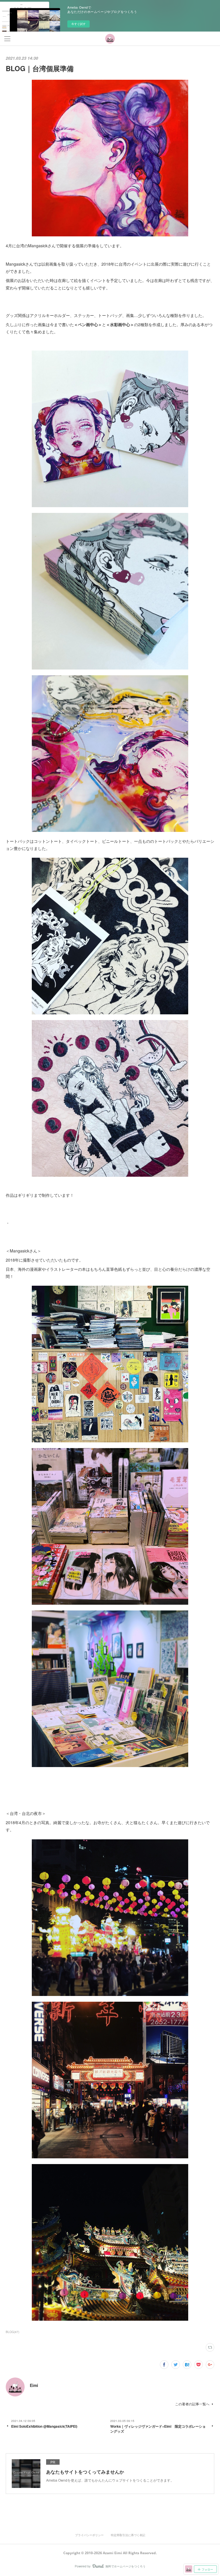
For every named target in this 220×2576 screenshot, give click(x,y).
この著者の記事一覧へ (192, 2404)
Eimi (34, 2385)
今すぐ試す (78, 24)
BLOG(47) (12, 2332)
